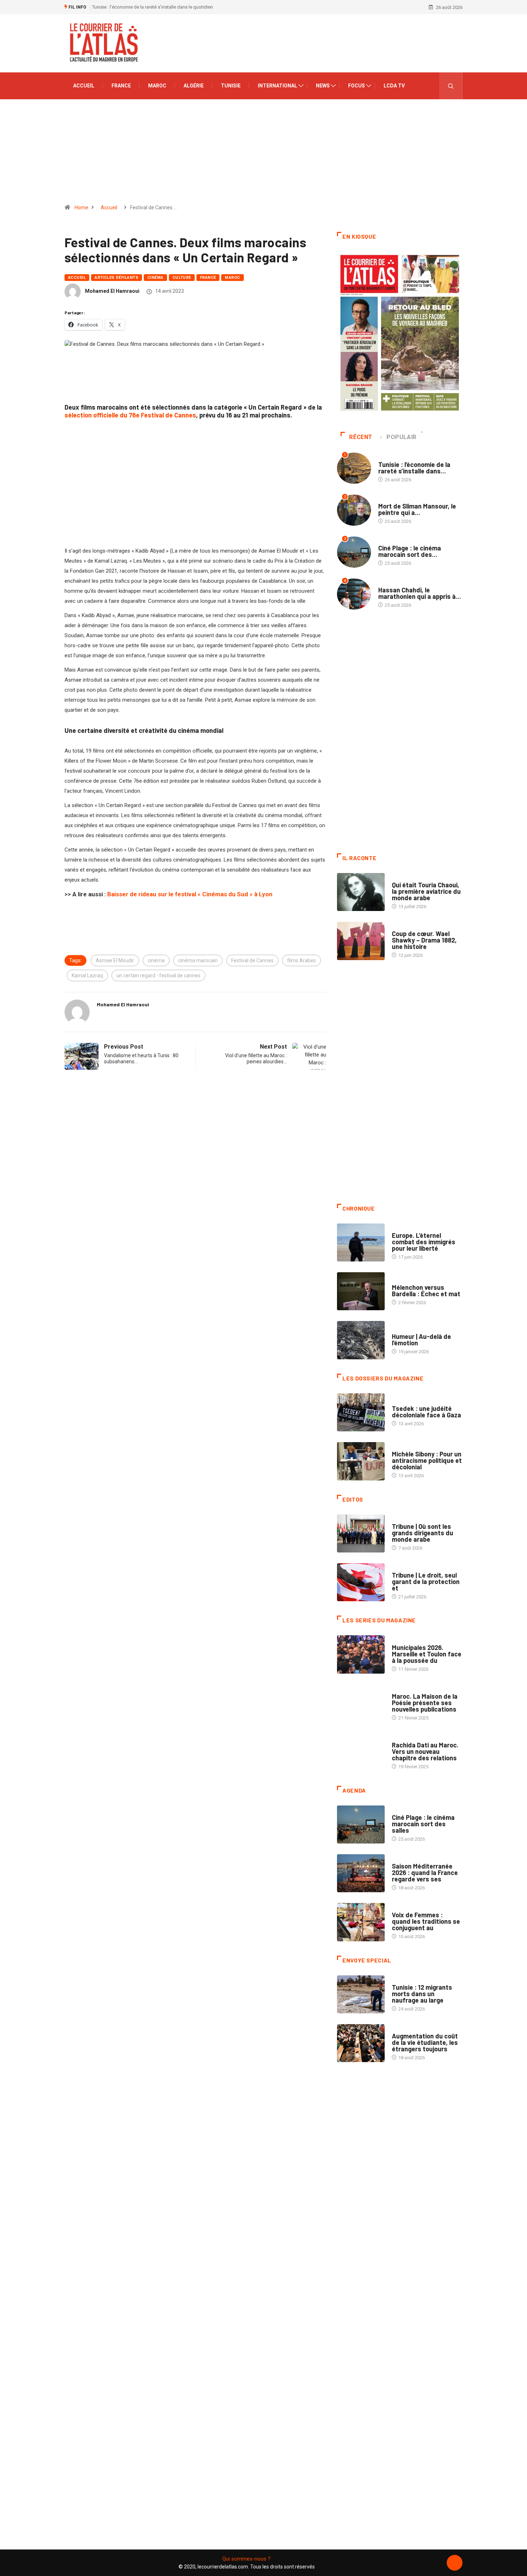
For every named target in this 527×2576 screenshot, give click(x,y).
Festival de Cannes (252, 960)
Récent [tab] (361, 437)
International (277, 86)
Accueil (84, 86)
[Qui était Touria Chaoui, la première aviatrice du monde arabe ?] (361, 892)
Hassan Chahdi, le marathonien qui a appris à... (420, 593)
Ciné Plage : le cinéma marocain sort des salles (423, 1824)
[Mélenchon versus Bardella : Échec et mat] (361, 1291)
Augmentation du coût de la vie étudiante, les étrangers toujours (425, 2042)
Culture (182, 278)
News (323, 86)
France (121, 86)
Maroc (157, 86)
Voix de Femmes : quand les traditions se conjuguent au (426, 1921)
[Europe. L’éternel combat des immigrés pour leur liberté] (361, 1242)
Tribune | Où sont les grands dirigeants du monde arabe (422, 1533)
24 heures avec (409, 1738)
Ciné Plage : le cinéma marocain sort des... (410, 551)
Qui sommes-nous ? (246, 2559)
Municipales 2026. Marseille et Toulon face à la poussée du (427, 1654)
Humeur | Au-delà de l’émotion (421, 1340)
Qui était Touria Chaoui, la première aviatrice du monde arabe (426, 891)
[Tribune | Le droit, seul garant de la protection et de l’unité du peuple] (361, 1582)
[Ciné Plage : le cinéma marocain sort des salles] (361, 1824)
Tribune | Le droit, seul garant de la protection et (426, 1582)
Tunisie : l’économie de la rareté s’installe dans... (414, 468)
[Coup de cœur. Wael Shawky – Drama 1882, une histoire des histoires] (361, 941)
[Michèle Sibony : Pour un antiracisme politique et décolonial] (361, 1461)
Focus (357, 86)
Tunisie (231, 86)
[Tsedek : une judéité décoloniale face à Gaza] (361, 1412)
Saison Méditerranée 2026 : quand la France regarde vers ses (425, 1873)
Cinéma (155, 278)
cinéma (156, 960)
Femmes (401, 1447)
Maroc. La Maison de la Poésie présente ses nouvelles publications (425, 1703)
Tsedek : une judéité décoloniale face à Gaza (426, 1412)
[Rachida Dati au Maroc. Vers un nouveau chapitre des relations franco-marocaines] (361, 1752)
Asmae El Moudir (115, 960)
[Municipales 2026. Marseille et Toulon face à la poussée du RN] (361, 1654)
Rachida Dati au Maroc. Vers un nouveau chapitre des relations (425, 1751)
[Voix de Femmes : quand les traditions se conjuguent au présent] (361, 1922)
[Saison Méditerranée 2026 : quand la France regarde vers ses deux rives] (361, 1873)
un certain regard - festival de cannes (158, 975)
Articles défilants (117, 278)
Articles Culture (412, 878)
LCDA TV (394, 86)
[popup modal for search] (451, 86)
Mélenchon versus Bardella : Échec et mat (426, 1291)
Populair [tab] (402, 437)
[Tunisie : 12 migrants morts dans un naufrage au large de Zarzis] (361, 1994)
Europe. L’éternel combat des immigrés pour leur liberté (424, 1242)
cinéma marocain (198, 960)
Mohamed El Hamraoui (112, 291)
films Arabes (302, 960)
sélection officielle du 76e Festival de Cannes (130, 415)
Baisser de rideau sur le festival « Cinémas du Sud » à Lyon (190, 894)
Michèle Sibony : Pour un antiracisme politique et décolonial (427, 1460)
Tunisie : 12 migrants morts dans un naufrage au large (422, 1994)
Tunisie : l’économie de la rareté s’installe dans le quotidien (153, 7)
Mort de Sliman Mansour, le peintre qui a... (417, 509)
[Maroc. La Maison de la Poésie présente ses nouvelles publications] (361, 1703)
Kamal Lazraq (87, 975)
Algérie (194, 86)
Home (81, 207)
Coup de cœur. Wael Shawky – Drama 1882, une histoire (424, 940)
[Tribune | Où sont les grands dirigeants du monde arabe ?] (361, 1533)
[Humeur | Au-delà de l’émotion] (361, 1340)
